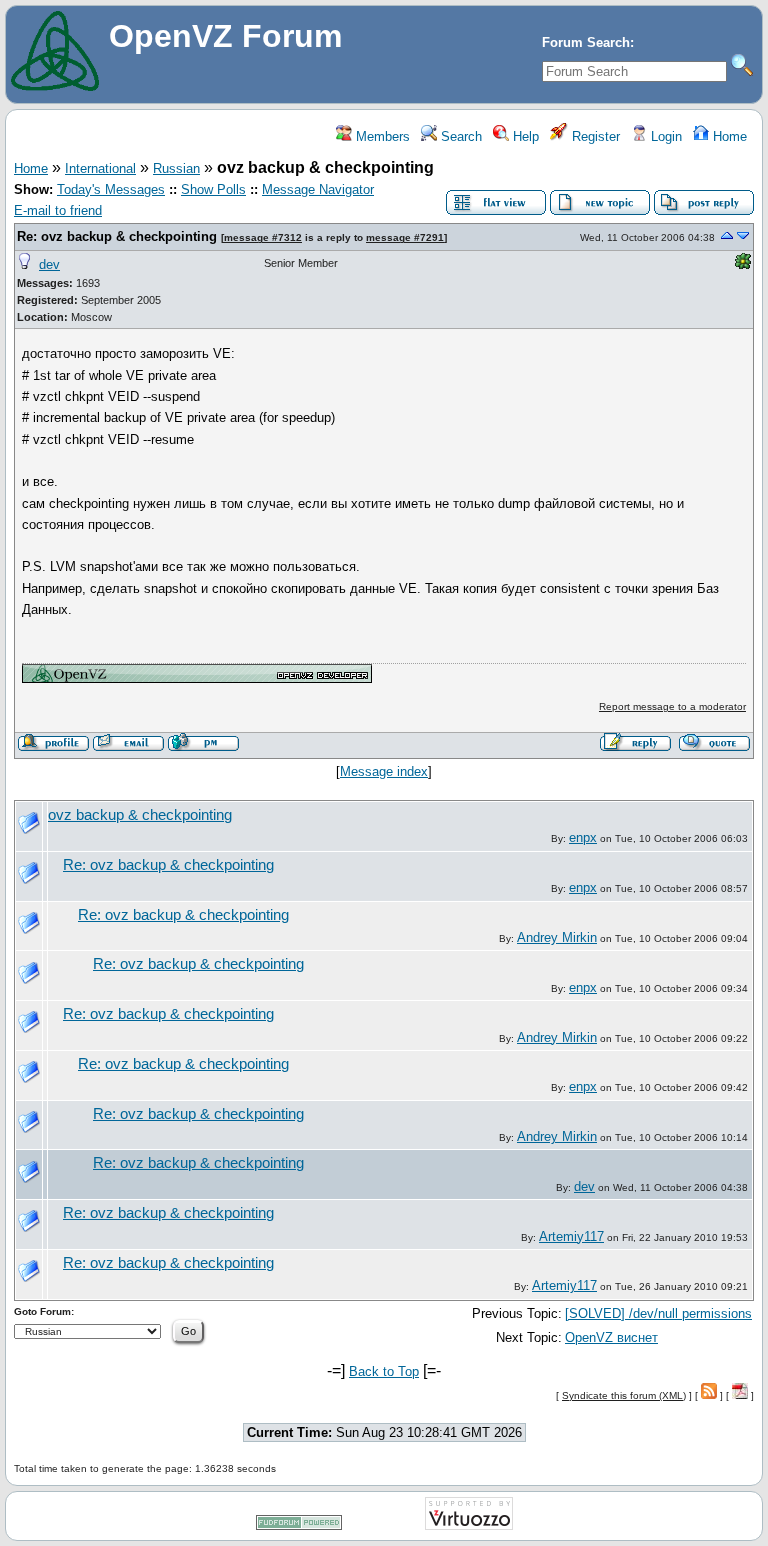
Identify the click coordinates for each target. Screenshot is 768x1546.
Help (524, 136)
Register (594, 136)
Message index (384, 771)
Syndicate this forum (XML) (624, 1395)
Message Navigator (318, 189)
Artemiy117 (571, 1236)
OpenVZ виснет (611, 1337)
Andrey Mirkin (557, 937)
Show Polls (213, 189)
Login (664, 136)
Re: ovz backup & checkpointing (117, 236)
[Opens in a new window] (197, 678)
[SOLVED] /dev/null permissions (658, 1313)
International (100, 168)
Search (459, 136)
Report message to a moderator (672, 706)
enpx (583, 837)
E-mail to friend (58, 210)
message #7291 (405, 237)
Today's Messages (111, 189)
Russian (176, 168)
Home (728, 136)
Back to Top (384, 1371)
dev (49, 264)
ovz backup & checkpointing (140, 815)
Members (381, 136)
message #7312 (263, 237)
